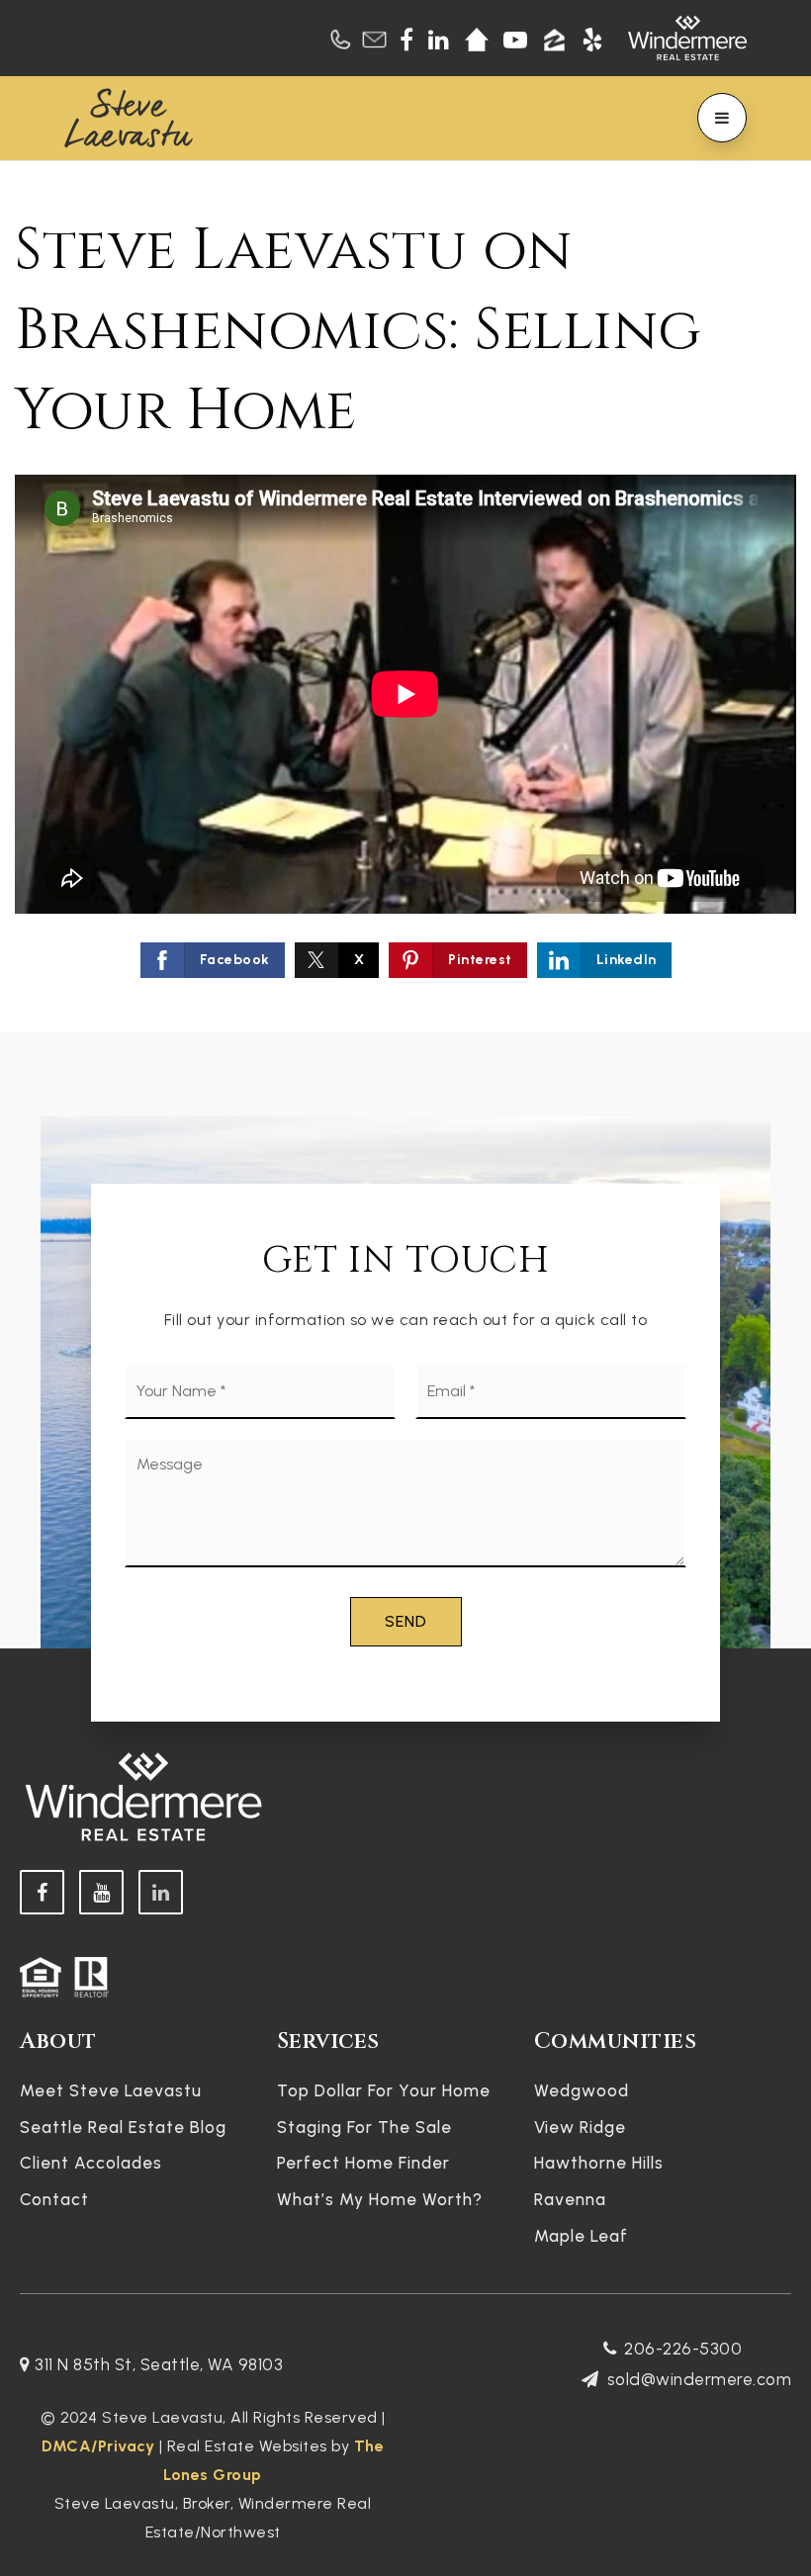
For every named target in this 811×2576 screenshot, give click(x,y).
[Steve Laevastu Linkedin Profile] (161, 1892)
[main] (405, 597)
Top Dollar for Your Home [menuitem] (384, 2090)
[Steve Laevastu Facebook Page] (42, 1892)
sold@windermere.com (699, 2379)
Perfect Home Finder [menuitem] (363, 2163)
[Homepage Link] (129, 116)
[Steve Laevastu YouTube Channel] (101, 1892)
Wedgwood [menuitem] (582, 2090)
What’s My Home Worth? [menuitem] (380, 2199)
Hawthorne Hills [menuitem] (599, 2163)
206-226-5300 (683, 2349)
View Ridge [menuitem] (580, 2127)
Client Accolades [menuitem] (91, 2163)
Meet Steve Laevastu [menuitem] (111, 2090)
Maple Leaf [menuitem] (581, 2236)
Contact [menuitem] (54, 2199)
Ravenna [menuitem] (570, 2199)
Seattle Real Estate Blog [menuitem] (123, 2127)
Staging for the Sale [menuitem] (364, 2127)
